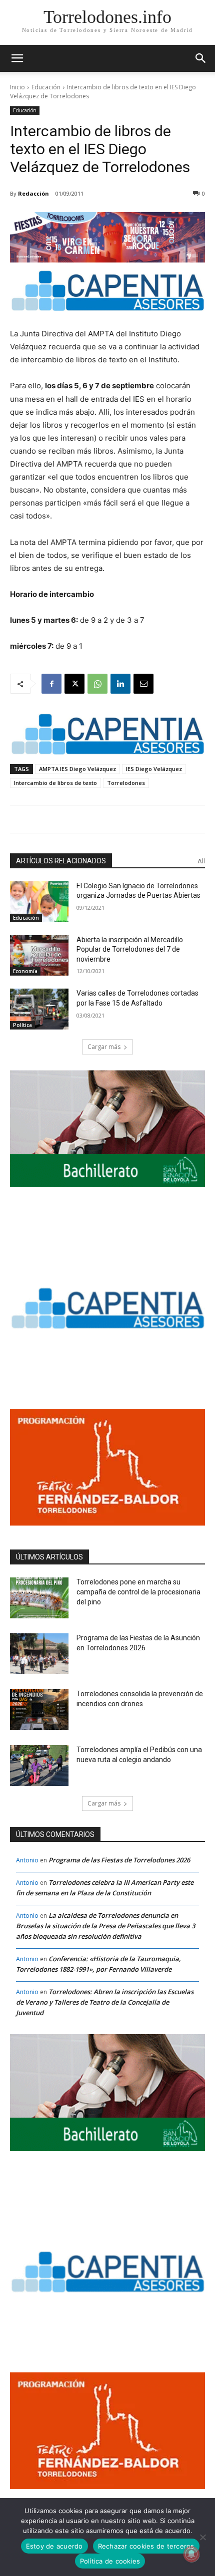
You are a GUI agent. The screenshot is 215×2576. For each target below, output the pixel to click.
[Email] (143, 684)
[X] (74, 684)
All (201, 861)
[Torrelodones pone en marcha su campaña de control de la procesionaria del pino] (39, 1598)
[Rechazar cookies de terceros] (202, 2537)
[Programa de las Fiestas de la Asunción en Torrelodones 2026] (39, 1654)
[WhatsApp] (97, 684)
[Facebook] (51, 684)
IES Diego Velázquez (154, 769)
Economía (25, 971)
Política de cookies (110, 2561)
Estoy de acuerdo (54, 2546)
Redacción (33, 193)
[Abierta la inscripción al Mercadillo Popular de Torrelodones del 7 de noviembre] (39, 956)
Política (22, 1025)
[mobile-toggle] (17, 58)
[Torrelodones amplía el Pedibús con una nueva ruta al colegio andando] (39, 1766)
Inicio (17, 87)
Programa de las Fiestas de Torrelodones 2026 (119, 1860)
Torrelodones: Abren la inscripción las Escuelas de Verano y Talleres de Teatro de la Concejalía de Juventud (105, 2002)
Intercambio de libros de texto (55, 783)
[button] (201, 58)
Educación (46, 87)
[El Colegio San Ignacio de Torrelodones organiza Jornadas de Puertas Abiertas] (39, 902)
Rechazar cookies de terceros (146, 2546)
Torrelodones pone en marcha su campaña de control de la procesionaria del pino (138, 1592)
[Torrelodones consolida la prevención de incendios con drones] (39, 1710)
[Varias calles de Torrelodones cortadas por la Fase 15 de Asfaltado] (39, 1009)
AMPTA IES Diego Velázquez (77, 769)
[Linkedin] (120, 684)
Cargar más (104, 1047)
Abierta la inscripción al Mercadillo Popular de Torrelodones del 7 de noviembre (130, 949)
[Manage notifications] (191, 2554)
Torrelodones (126, 783)
